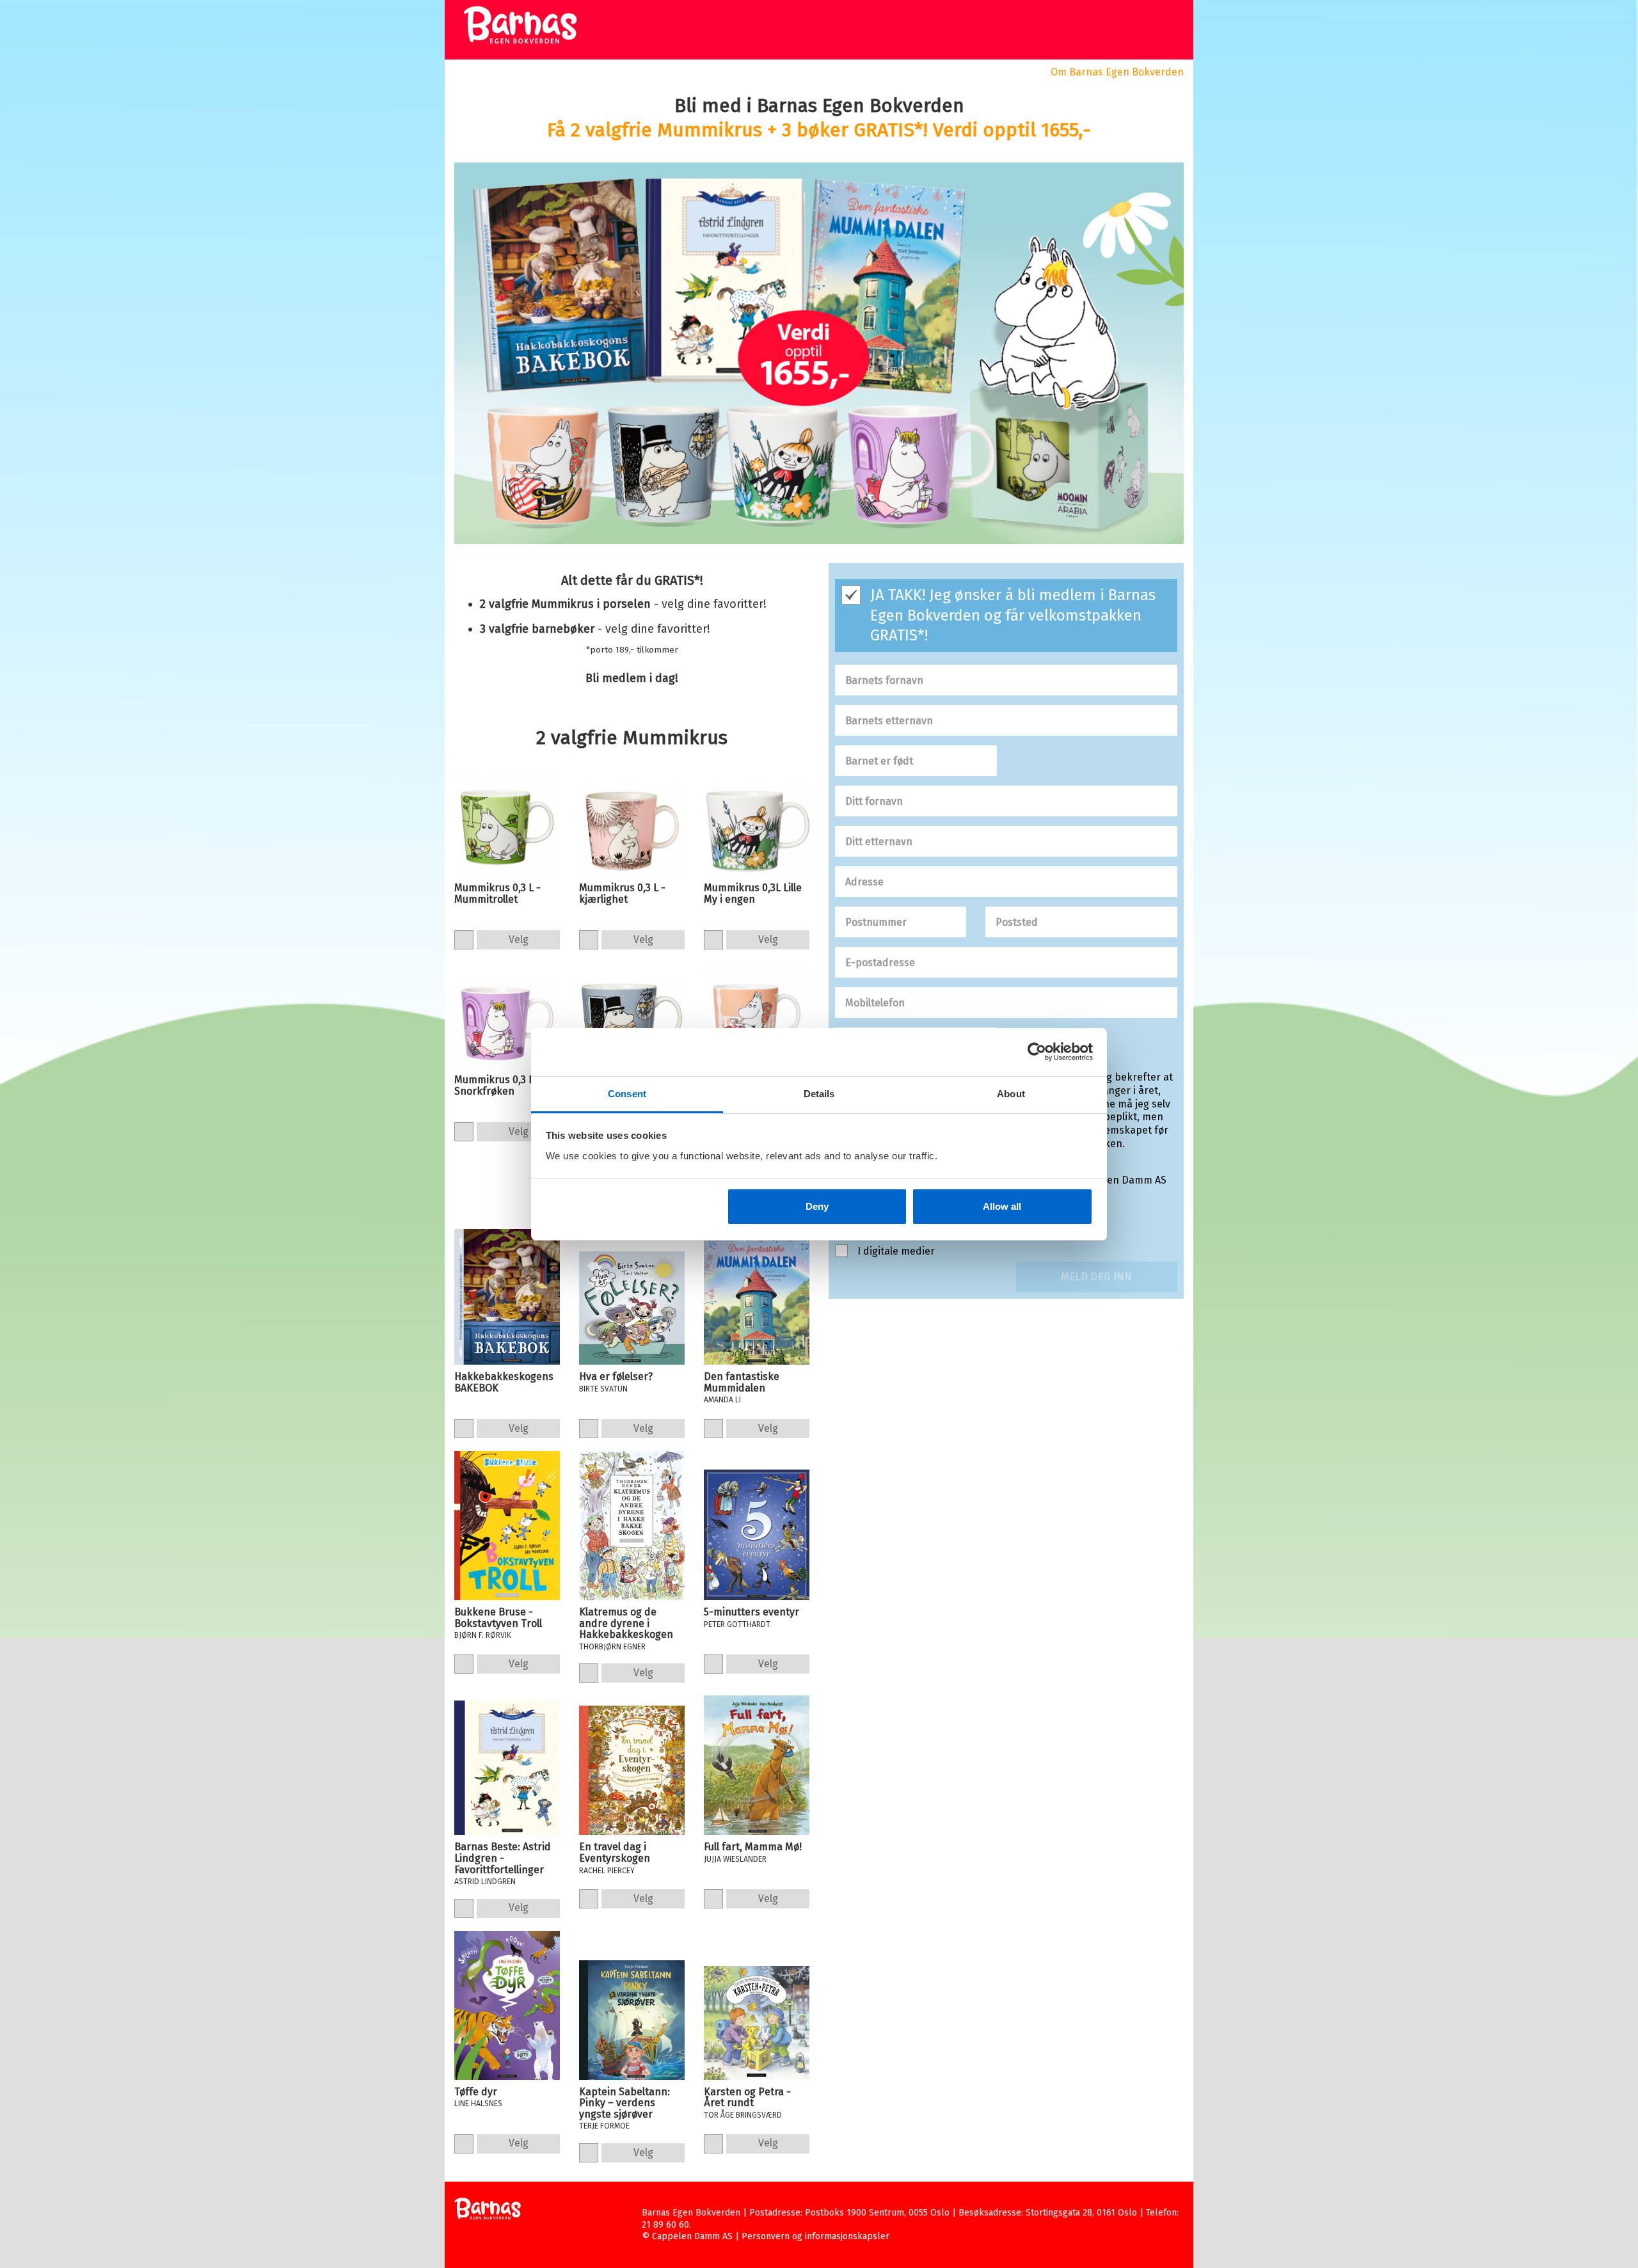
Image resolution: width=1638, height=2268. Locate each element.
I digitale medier (896, 1251)
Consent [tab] (627, 1094)
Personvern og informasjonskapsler (815, 2236)
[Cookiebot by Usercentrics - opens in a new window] (1037, 1052)
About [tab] (1011, 1094)
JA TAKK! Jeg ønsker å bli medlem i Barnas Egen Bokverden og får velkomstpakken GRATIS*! (1013, 615)
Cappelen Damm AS (692, 2236)
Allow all (1002, 1206)
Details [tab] (819, 1094)
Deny (817, 1206)
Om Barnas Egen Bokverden (1117, 72)
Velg (519, 940)
